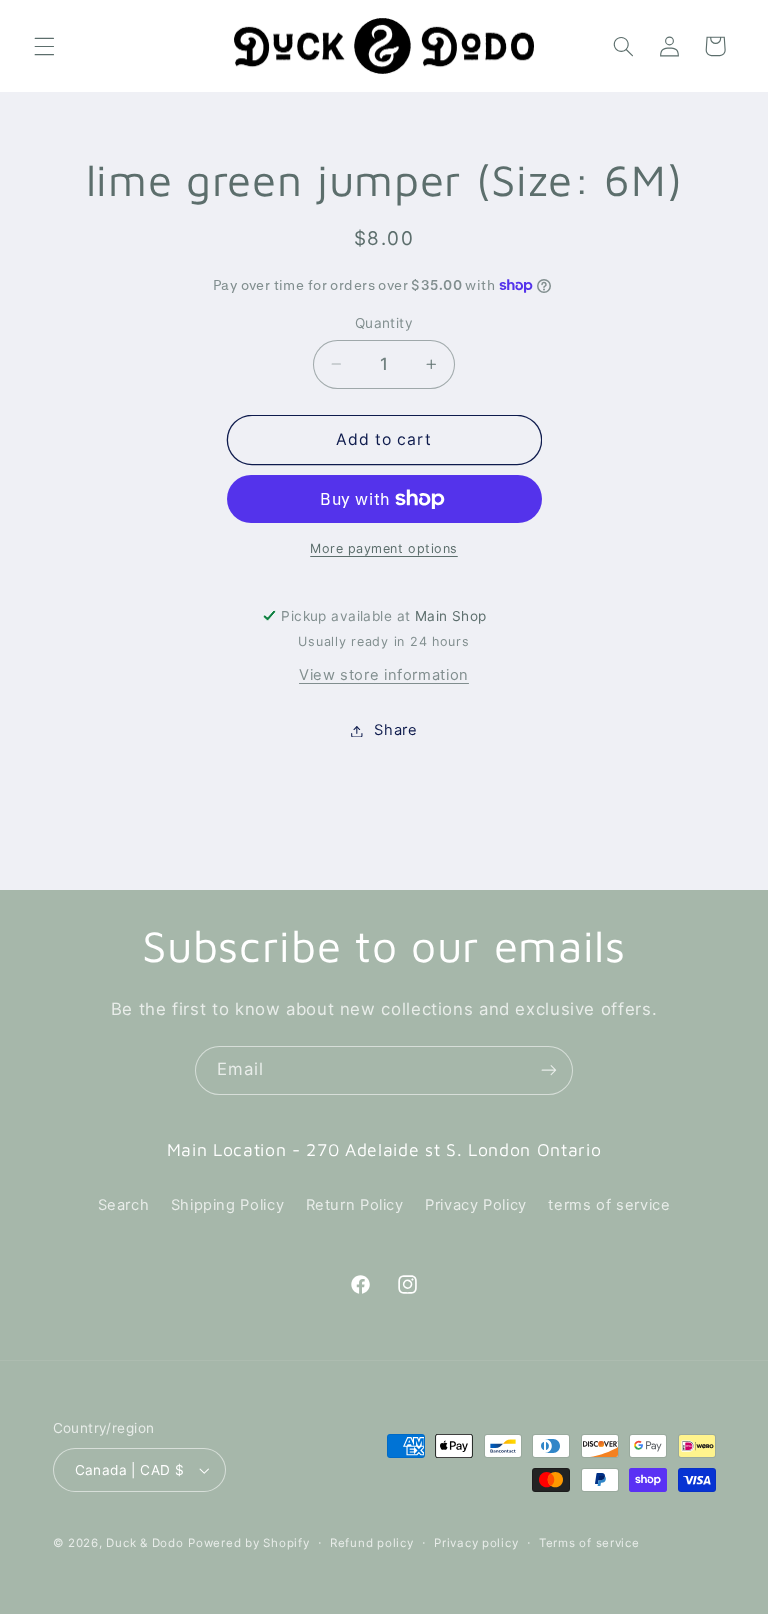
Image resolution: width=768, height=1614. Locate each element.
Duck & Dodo (144, 1543)
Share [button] (395, 730)
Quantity (384, 323)
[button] (44, 46)
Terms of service (589, 1543)
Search (124, 1205)
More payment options (384, 548)
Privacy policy (476, 1543)
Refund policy (372, 1543)
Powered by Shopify (248, 1543)
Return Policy (355, 1205)
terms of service (609, 1205)
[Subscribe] (549, 1070)
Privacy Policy (476, 1205)
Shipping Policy (227, 1205)
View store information (384, 675)
